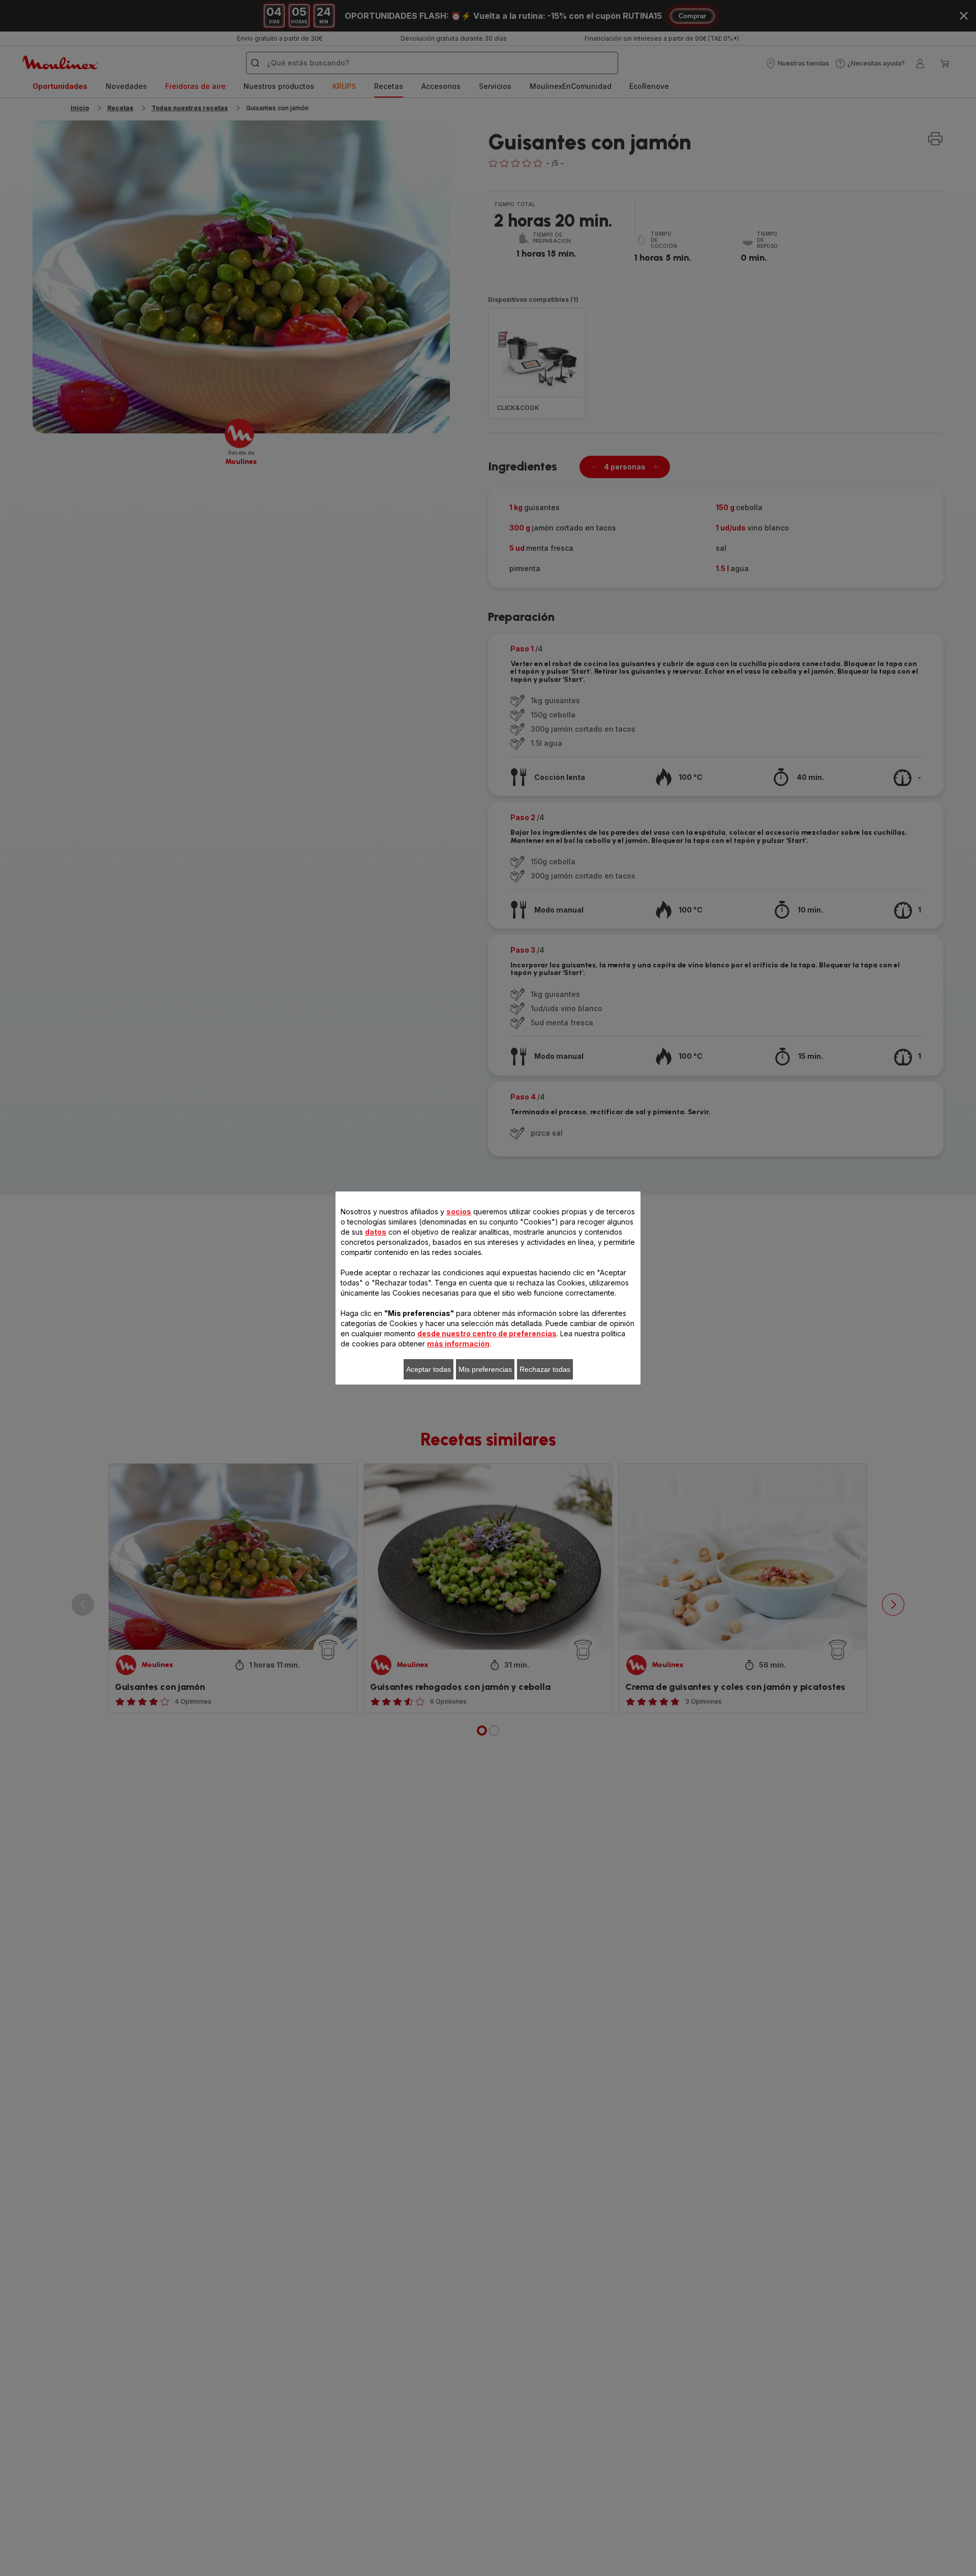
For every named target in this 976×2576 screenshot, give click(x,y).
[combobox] (310, 1279)
